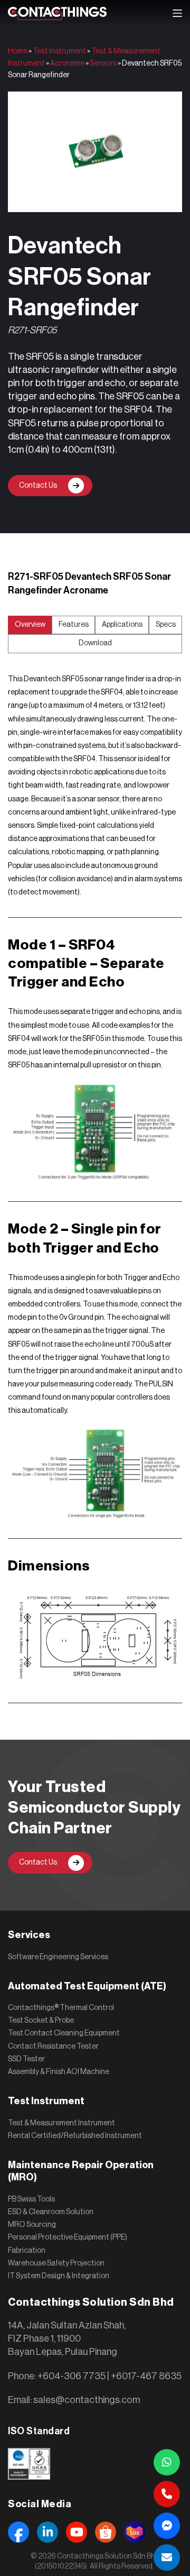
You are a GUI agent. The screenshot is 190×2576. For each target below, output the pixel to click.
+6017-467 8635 (146, 2376)
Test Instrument (59, 51)
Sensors (103, 63)
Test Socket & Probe (41, 2021)
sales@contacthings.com (87, 2400)
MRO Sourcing (32, 2225)
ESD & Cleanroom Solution (51, 2212)
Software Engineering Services (58, 1957)
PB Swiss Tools (31, 2199)
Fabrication (27, 2251)
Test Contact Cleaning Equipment (64, 2033)
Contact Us (38, 486)
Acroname (67, 63)
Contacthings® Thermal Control (61, 2008)
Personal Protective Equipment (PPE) (68, 2237)
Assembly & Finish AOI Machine (59, 2072)
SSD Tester (26, 2059)
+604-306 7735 (72, 2376)
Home (18, 51)
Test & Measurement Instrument (61, 2123)
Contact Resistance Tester (53, 2047)
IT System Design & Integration (59, 2276)
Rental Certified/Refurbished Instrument (75, 2136)
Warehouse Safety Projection (56, 2263)
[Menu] (177, 13)
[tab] (30, 625)
